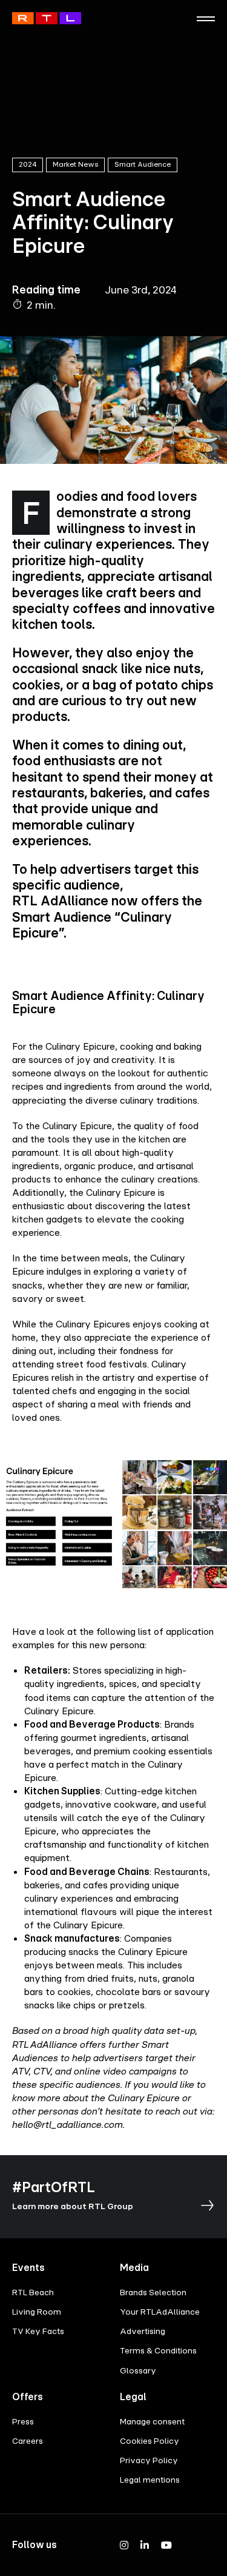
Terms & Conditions (158, 2350)
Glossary (138, 2370)
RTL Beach (33, 2292)
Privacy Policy (149, 2460)
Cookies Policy (150, 2440)
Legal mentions (150, 2479)
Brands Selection (153, 2292)
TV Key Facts (38, 2331)
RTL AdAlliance (47, 18)
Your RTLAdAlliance (160, 2311)
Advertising (143, 2331)
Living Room (37, 2311)
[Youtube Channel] (166, 2545)
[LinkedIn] (145, 2545)
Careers (28, 2440)
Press (23, 2421)
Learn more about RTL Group (73, 2206)
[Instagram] (124, 2545)
